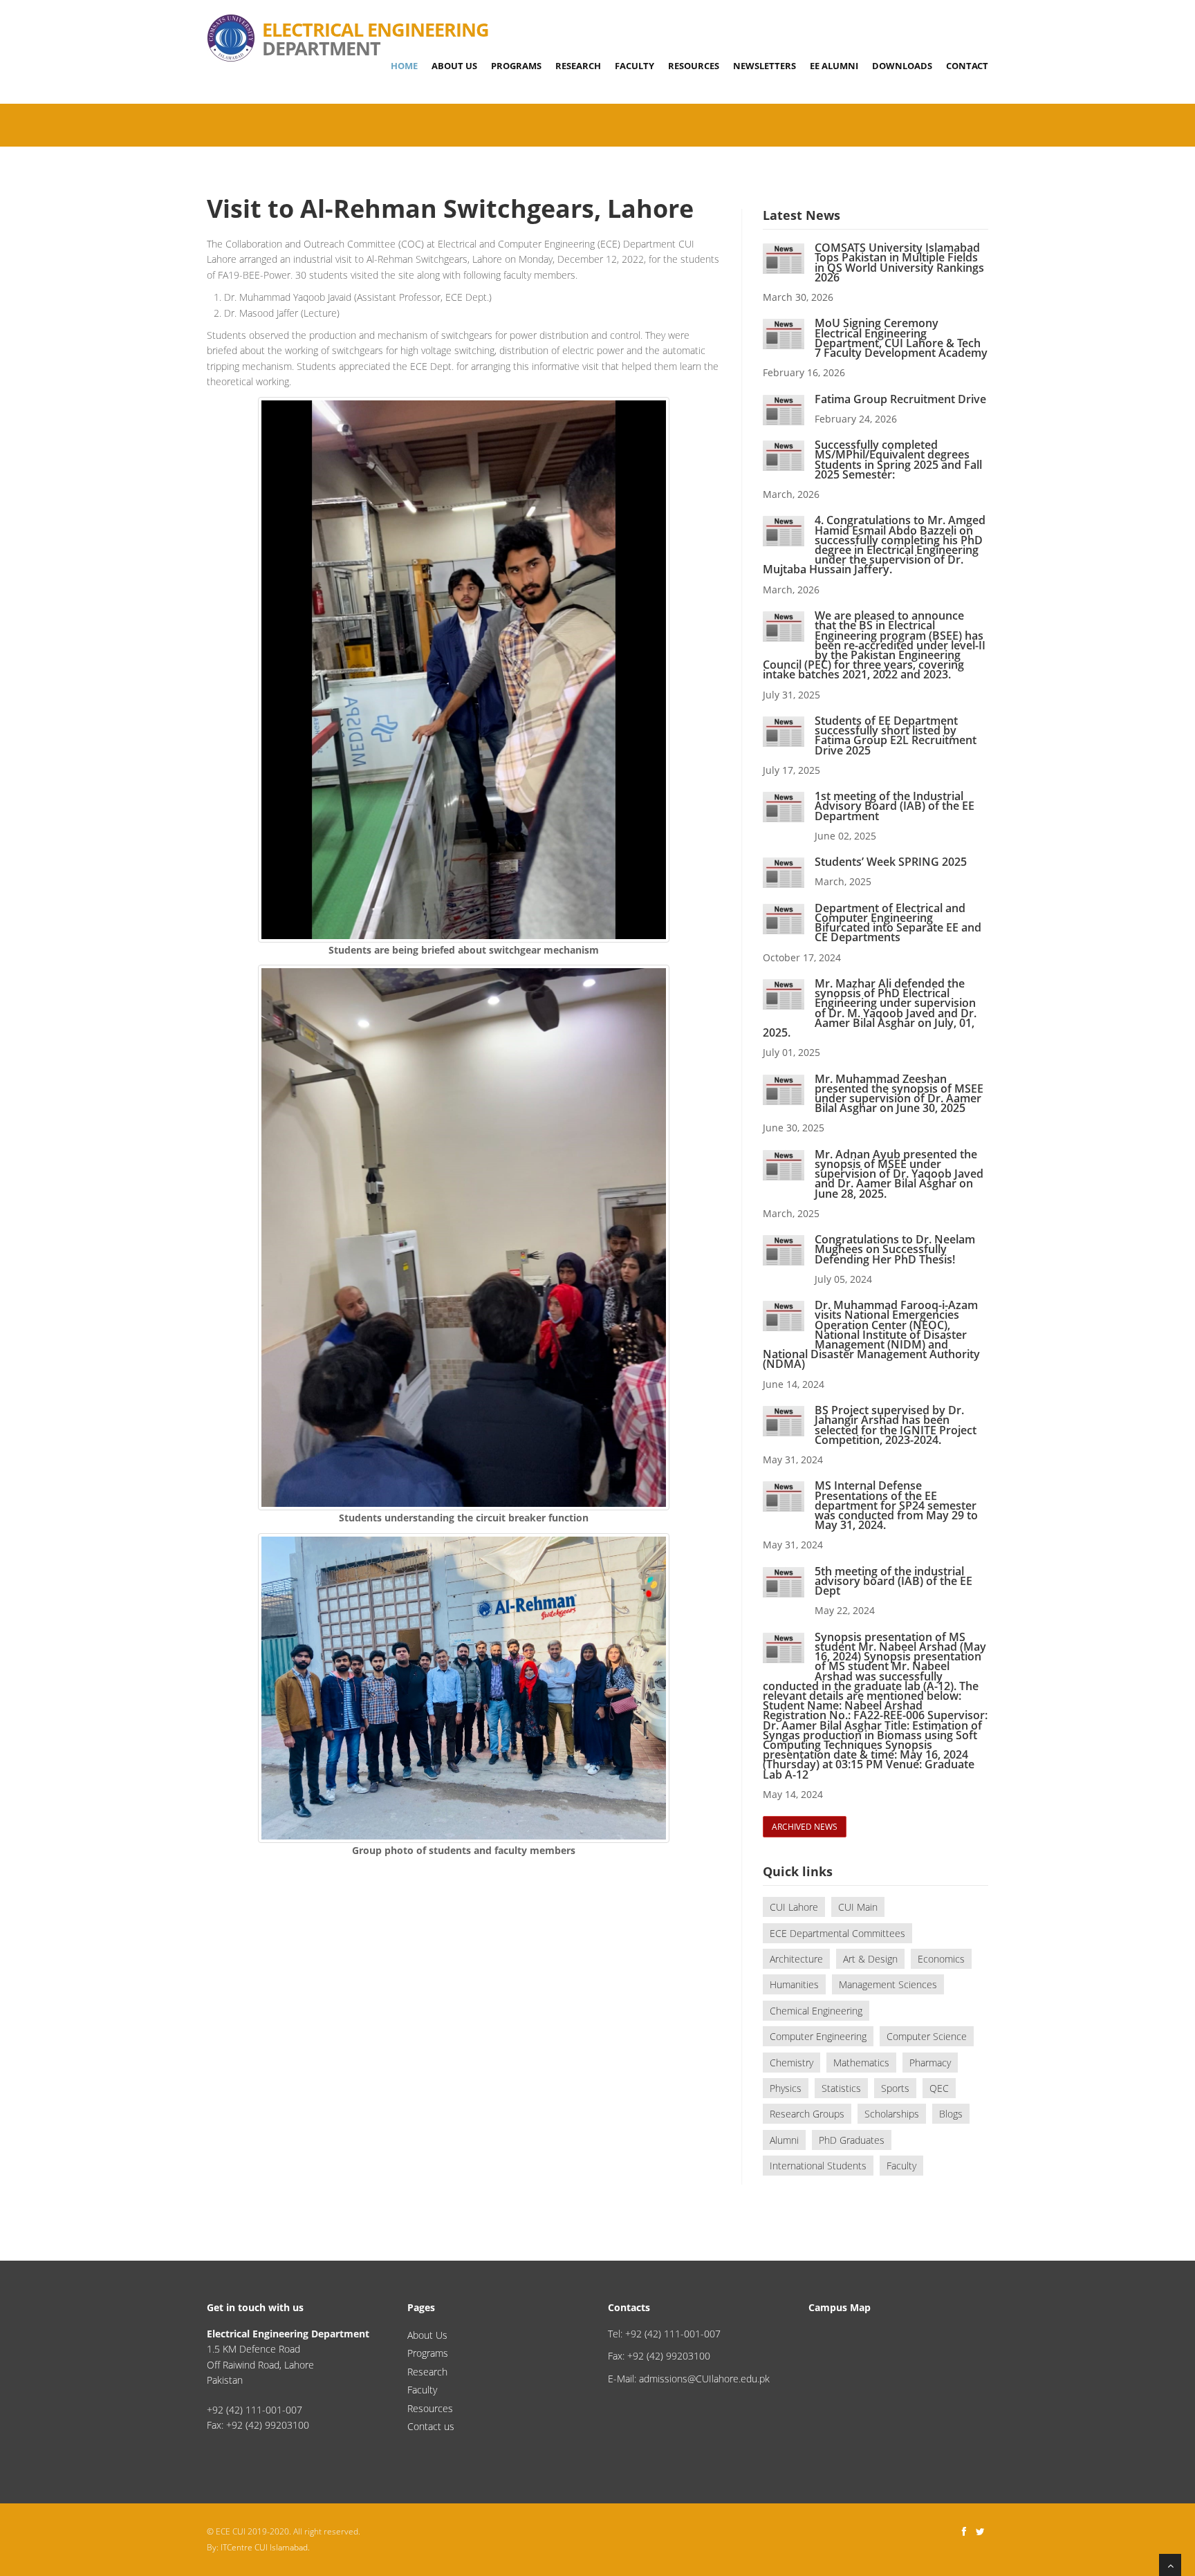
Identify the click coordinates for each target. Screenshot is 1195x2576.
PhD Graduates (852, 2140)
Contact (967, 66)
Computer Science (927, 2036)
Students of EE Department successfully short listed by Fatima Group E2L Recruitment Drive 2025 (896, 735)
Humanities (794, 1984)
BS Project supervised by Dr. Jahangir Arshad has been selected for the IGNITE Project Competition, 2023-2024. (896, 1425)
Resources (694, 66)
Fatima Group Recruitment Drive (900, 399)
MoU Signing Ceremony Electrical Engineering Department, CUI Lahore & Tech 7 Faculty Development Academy (901, 338)
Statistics (841, 2088)
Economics (941, 1959)
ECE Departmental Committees (837, 1933)
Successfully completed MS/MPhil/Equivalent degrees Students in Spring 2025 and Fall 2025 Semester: (898, 460)
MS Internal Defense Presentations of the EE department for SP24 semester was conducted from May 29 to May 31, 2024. (896, 1505)
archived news (805, 1827)
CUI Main (858, 1907)
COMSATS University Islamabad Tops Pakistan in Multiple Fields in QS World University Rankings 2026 (899, 262)
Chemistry (791, 2063)
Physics (786, 2088)
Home (404, 66)
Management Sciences (888, 1984)
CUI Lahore (794, 1907)
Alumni (784, 2140)
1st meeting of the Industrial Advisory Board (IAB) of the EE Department (895, 806)
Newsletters (765, 66)
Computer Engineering (818, 2036)
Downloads (902, 66)
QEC (939, 2088)
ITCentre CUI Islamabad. (265, 2547)
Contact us (431, 2426)
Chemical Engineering (816, 2011)
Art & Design (870, 1959)
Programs (516, 66)
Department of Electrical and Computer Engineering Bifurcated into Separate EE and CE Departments (898, 923)
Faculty (634, 66)
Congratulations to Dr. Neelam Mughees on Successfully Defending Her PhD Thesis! (895, 1249)
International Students (818, 2166)
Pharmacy (930, 2063)
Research (578, 66)
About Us (454, 66)
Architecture (796, 1959)
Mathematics (861, 2063)
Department (376, 22)
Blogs (951, 2114)
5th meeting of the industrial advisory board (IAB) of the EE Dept (893, 1581)
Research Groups (807, 2114)
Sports (895, 2088)
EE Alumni (834, 66)
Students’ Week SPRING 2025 (891, 862)
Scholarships (892, 2114)
